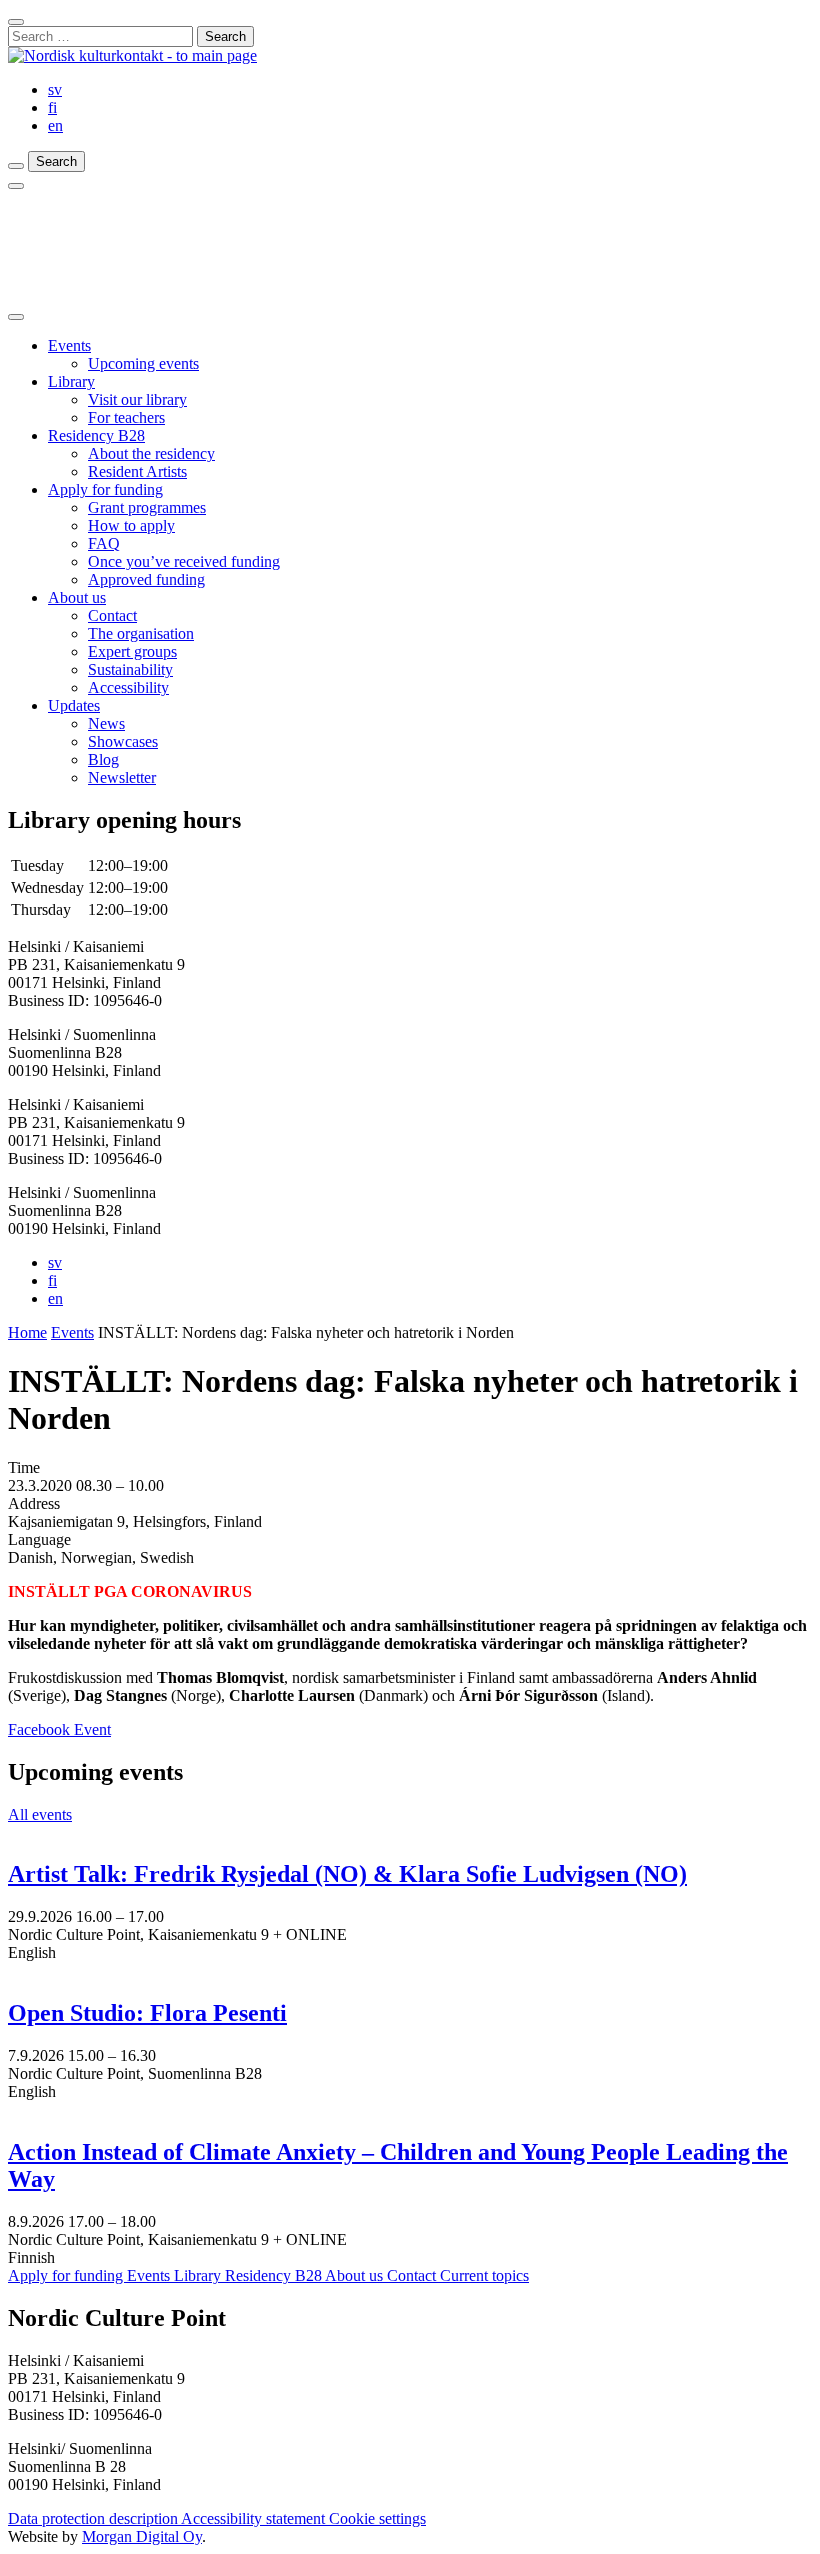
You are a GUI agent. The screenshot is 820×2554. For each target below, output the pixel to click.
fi (52, 107)
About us (77, 597)
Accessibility (128, 687)
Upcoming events (143, 363)
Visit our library (137, 399)
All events (40, 1814)
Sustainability (130, 669)
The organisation (141, 633)
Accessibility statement (255, 2518)
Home (27, 1332)
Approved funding (146, 579)
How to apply (131, 525)
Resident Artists (137, 471)
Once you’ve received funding (184, 561)
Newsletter (122, 777)
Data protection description (94, 2518)
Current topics (484, 2275)
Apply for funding (105, 489)
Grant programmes (147, 507)
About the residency (151, 453)
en (55, 125)
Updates (74, 705)
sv (55, 89)
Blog (103, 759)
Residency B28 (96, 435)
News (106, 723)
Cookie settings (377, 2518)
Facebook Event (59, 1729)
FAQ (104, 543)
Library (71, 381)
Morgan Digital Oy (142, 2536)
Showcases (123, 741)
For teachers (126, 417)
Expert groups (132, 651)
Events (69, 345)
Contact (112, 615)
